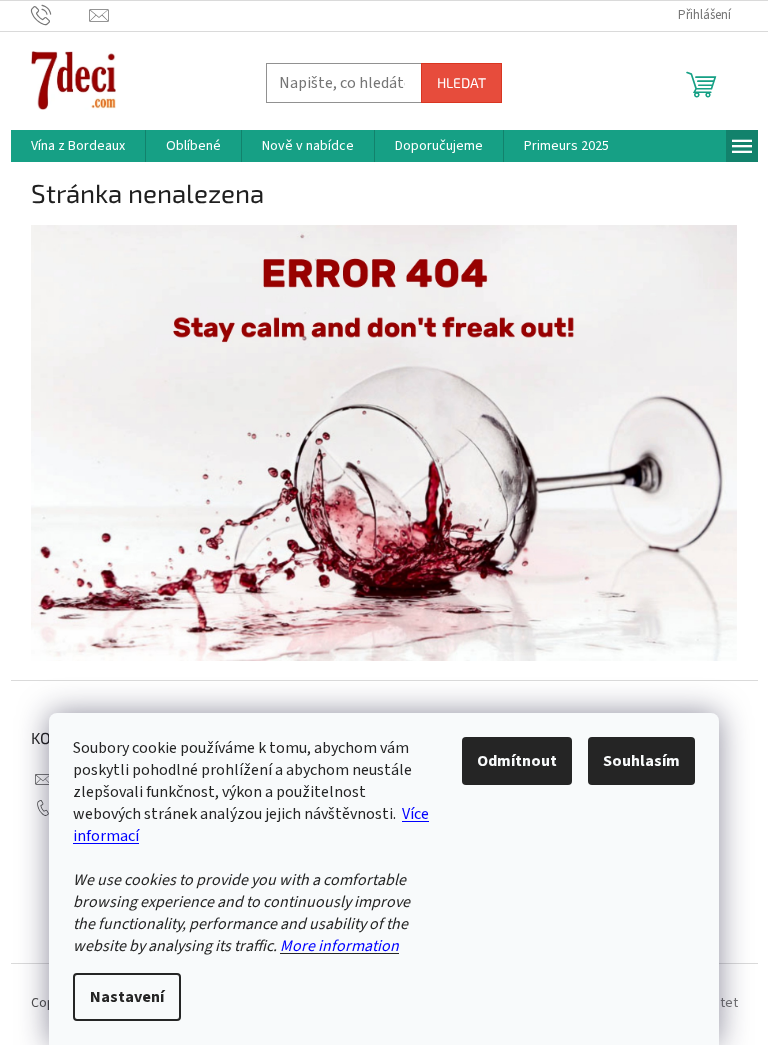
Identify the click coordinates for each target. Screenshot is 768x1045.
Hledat (461, 82)
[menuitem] (78, 146)
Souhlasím (641, 761)
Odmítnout (517, 761)
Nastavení (127, 997)
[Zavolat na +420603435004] (60, 15)
